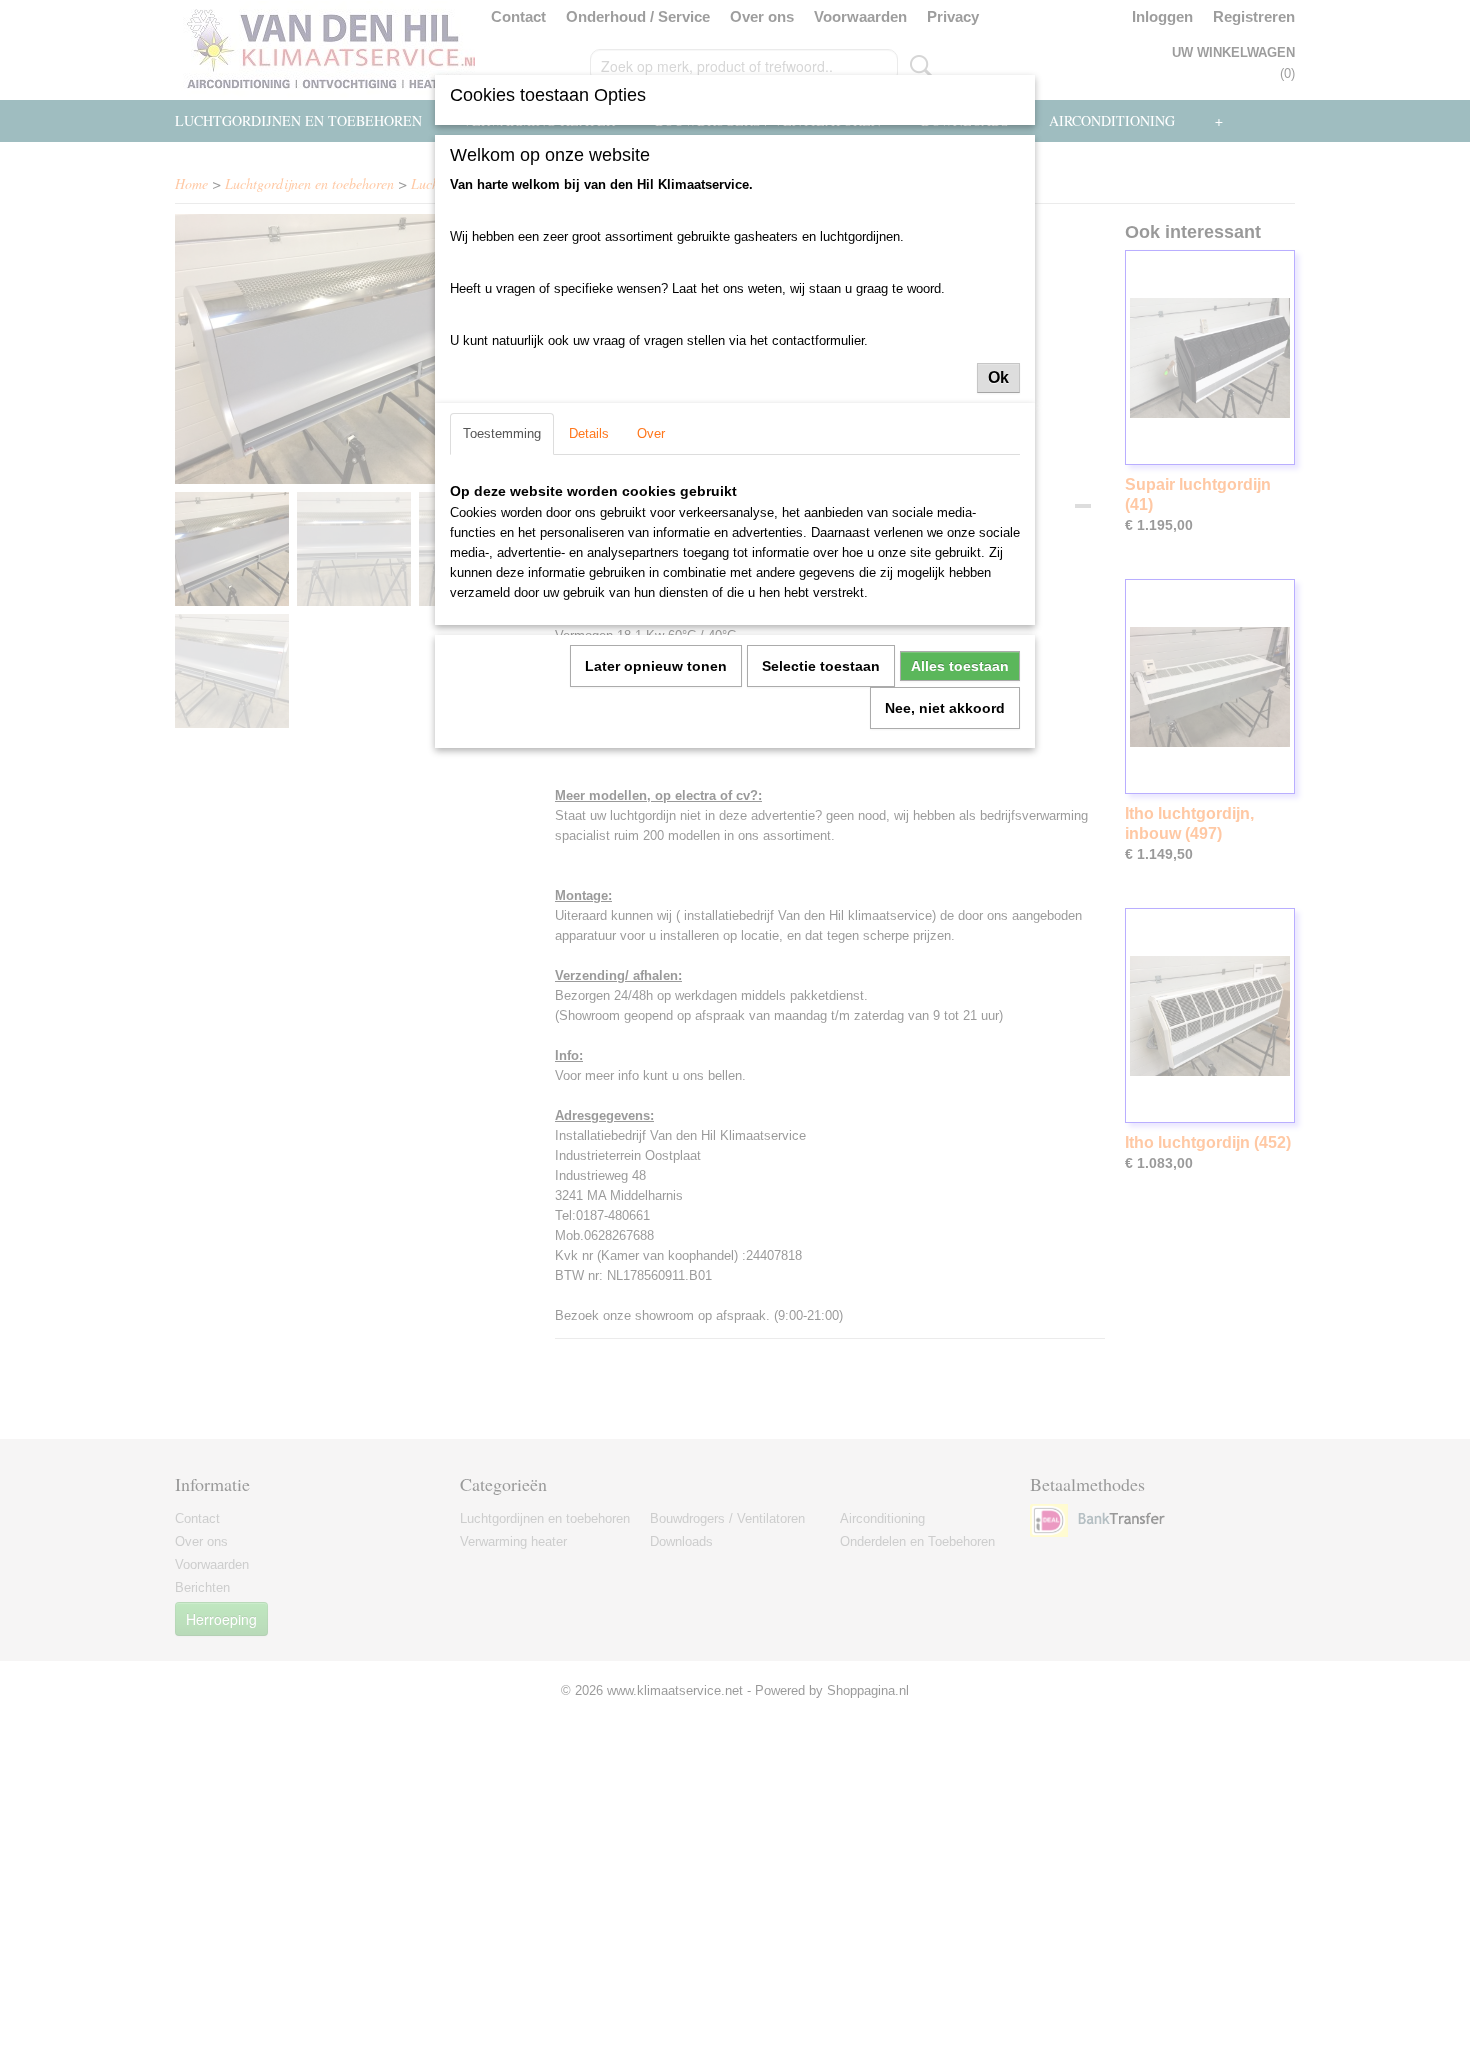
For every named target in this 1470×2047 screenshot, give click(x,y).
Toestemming (502, 433)
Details (589, 433)
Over (651, 433)
